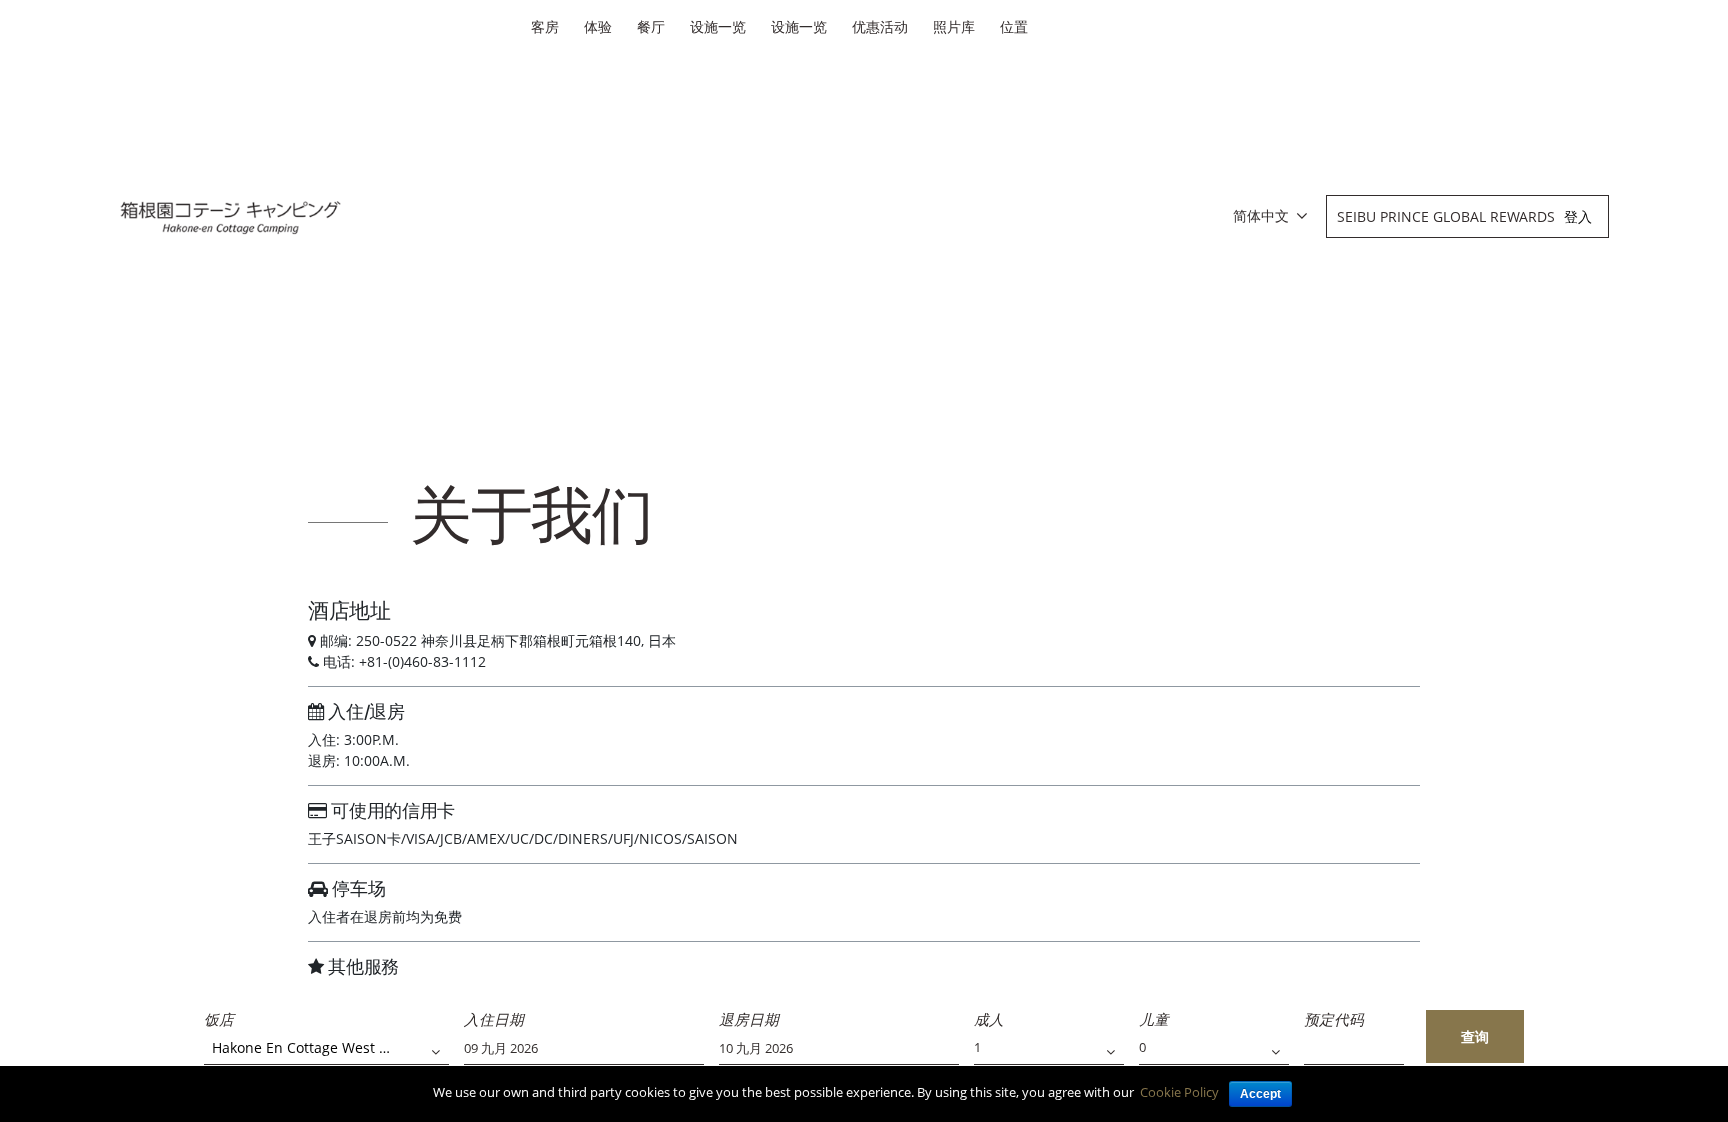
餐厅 (651, 26)
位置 (1014, 26)
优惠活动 (880, 26)
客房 (545, 26)
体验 (598, 26)
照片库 (954, 26)
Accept (1260, 1094)
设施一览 (718, 26)
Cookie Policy (1179, 1092)
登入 (1578, 216)
